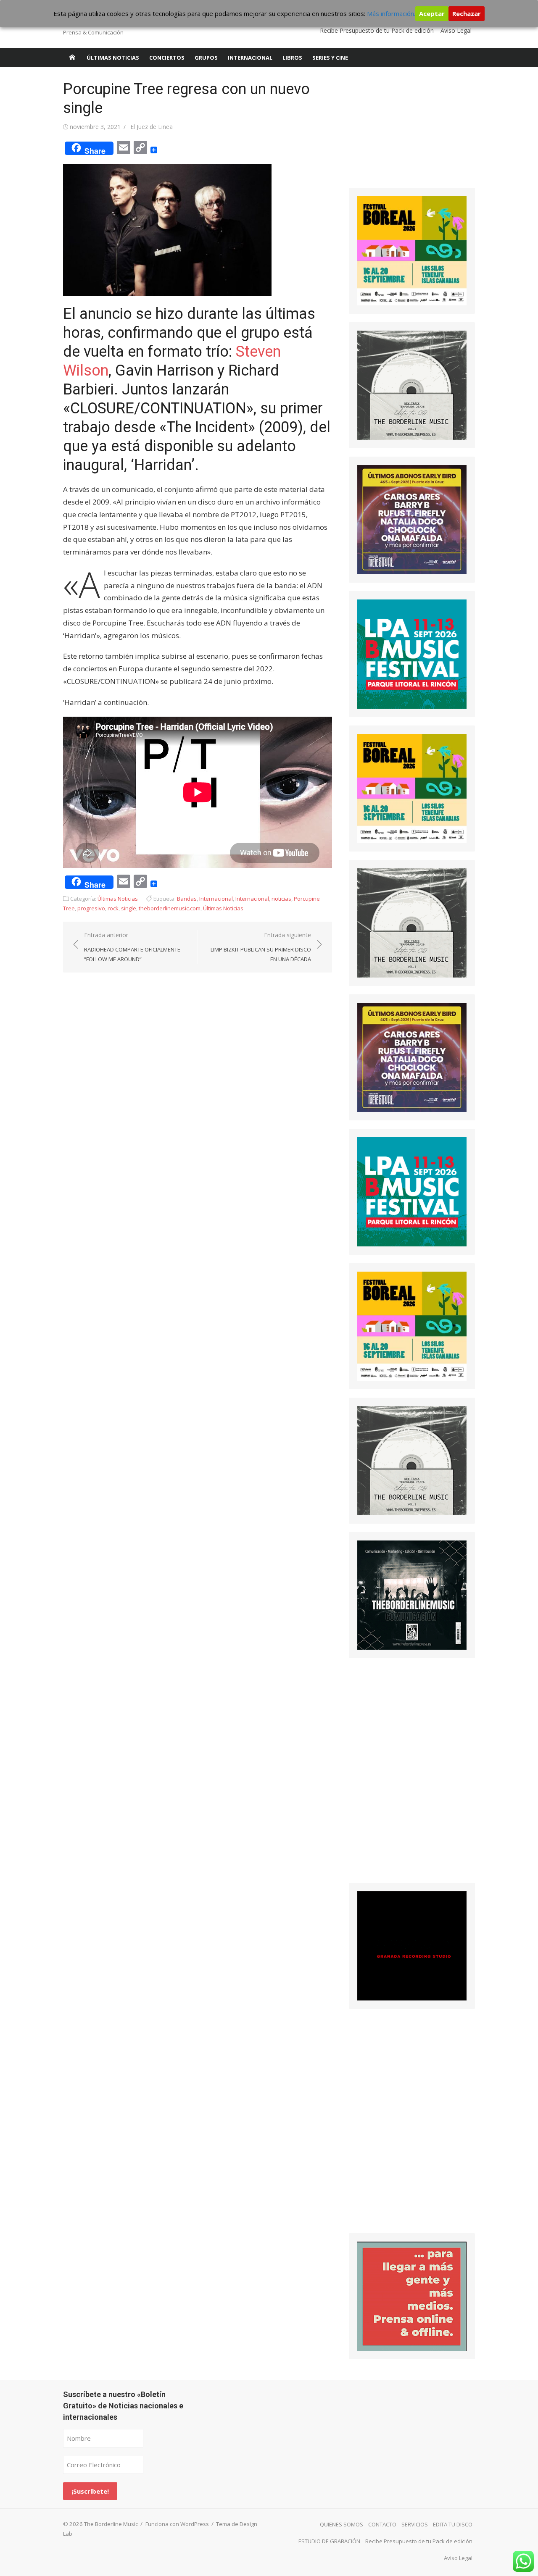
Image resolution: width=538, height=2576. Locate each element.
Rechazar (467, 13)
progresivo (91, 908)
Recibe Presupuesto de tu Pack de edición (377, 30)
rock (113, 908)
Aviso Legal (456, 30)
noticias (281, 899)
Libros (292, 58)
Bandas (187, 899)
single (129, 908)
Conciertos (167, 58)
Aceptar (432, 13)
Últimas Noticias (113, 58)
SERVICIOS (415, 2524)
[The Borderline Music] (72, 58)
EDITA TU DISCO (453, 2524)
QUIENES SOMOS (342, 2524)
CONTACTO (382, 2524)
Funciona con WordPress (177, 2524)
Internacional (250, 58)
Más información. (391, 13)
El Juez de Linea (152, 127)
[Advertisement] (412, 132)
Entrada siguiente (261, 947)
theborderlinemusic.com (170, 908)
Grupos (206, 58)
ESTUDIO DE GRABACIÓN (329, 2541)
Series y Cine (330, 58)
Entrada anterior (132, 947)
